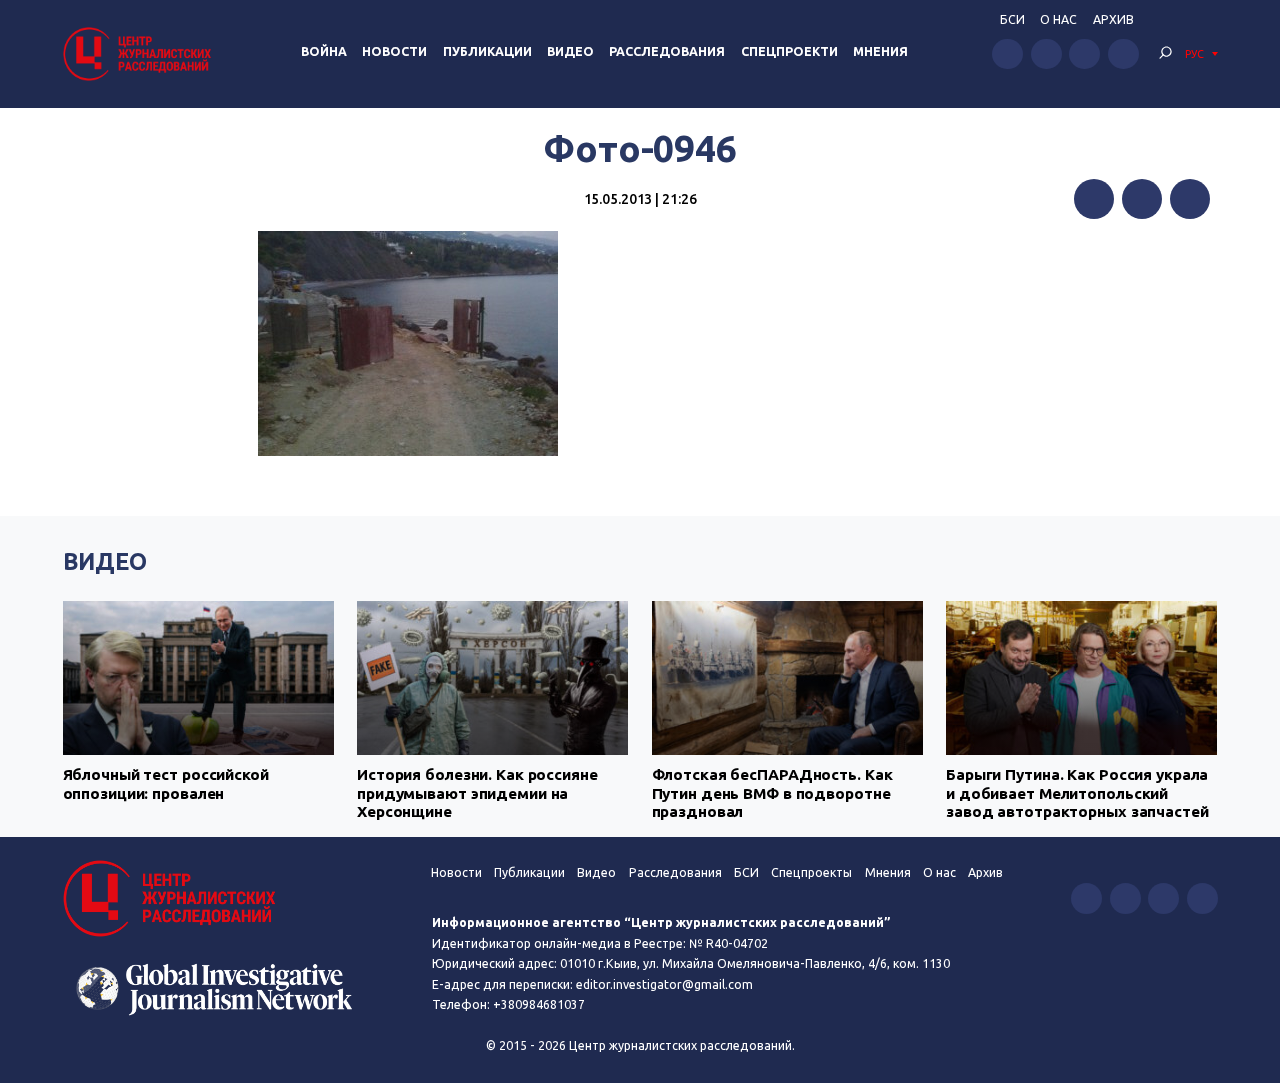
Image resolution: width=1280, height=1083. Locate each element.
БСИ (1012, 19)
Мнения (880, 51)
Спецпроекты (811, 872)
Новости (394, 51)
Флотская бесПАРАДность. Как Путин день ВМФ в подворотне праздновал (772, 793)
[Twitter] (1142, 199)
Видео (570, 51)
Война (324, 51)
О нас (1058, 19)
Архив (1113, 19)
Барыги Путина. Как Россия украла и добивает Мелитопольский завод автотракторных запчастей (1077, 793)
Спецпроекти (789, 51)
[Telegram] (1190, 199)
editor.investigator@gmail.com (664, 984)
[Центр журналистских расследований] (140, 53)
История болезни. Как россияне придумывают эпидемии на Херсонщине (477, 793)
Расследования (667, 51)
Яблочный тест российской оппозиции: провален (166, 783)
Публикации (487, 51)
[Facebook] (1094, 199)
